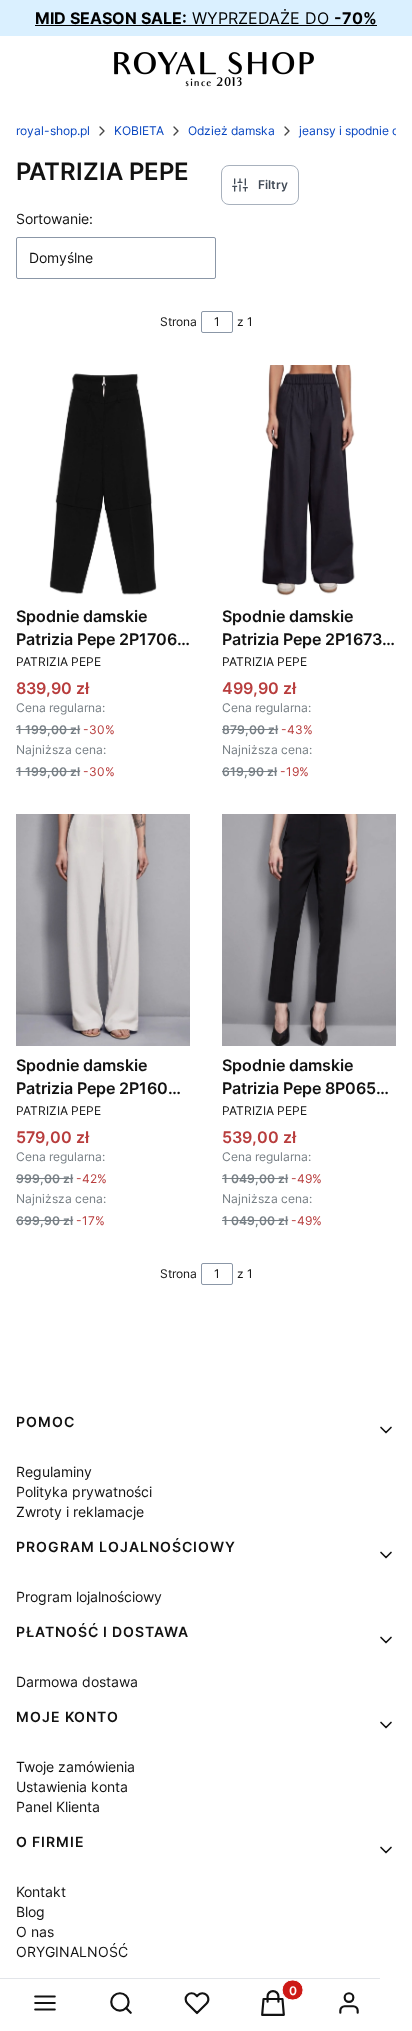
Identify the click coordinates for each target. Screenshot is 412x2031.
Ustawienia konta (72, 1786)
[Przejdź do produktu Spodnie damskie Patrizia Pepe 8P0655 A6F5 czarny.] (309, 930)
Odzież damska (231, 130)
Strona (178, 321)
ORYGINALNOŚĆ (72, 1951)
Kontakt (41, 1891)
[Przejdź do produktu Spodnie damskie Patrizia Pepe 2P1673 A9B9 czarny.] (309, 481)
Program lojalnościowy (89, 1596)
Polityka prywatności (84, 1491)
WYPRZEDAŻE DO (206, 18)
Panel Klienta (58, 1806)
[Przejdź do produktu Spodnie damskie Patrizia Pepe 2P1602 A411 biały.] (103, 930)
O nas (35, 1931)
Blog (30, 1911)
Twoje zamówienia (75, 1766)
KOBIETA (139, 130)
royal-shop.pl (53, 130)
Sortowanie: (54, 218)
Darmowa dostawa (77, 1681)
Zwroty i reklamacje (80, 1511)
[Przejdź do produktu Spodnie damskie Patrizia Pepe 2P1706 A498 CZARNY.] (103, 481)
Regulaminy (54, 1471)
